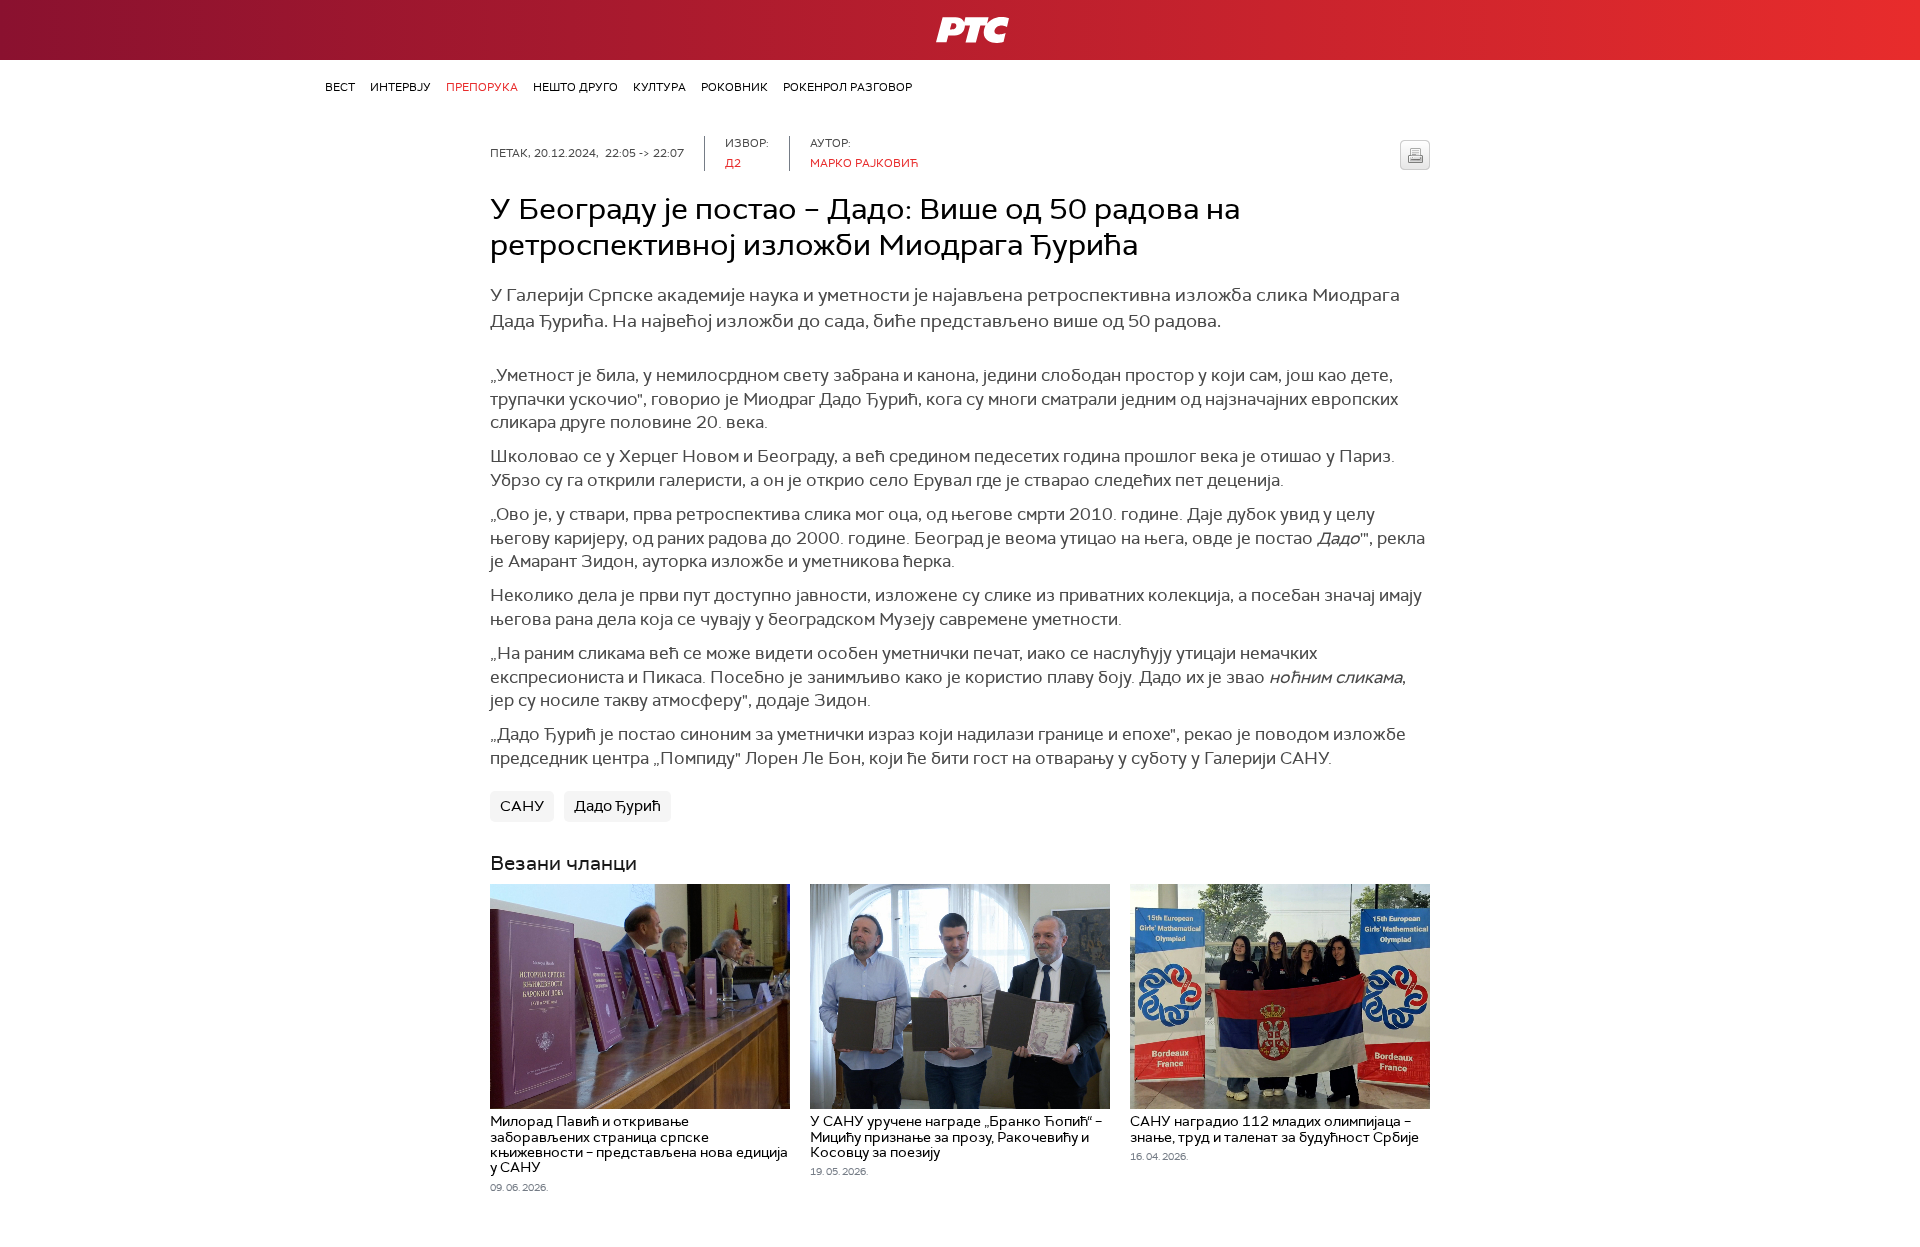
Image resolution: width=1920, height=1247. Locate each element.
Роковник (734, 87)
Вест (340, 87)
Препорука (482, 87)
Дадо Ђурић (617, 806)
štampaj (1415, 155)
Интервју (400, 87)
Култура (659, 87)
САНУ (522, 806)
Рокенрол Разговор (847, 87)
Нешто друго (575, 87)
